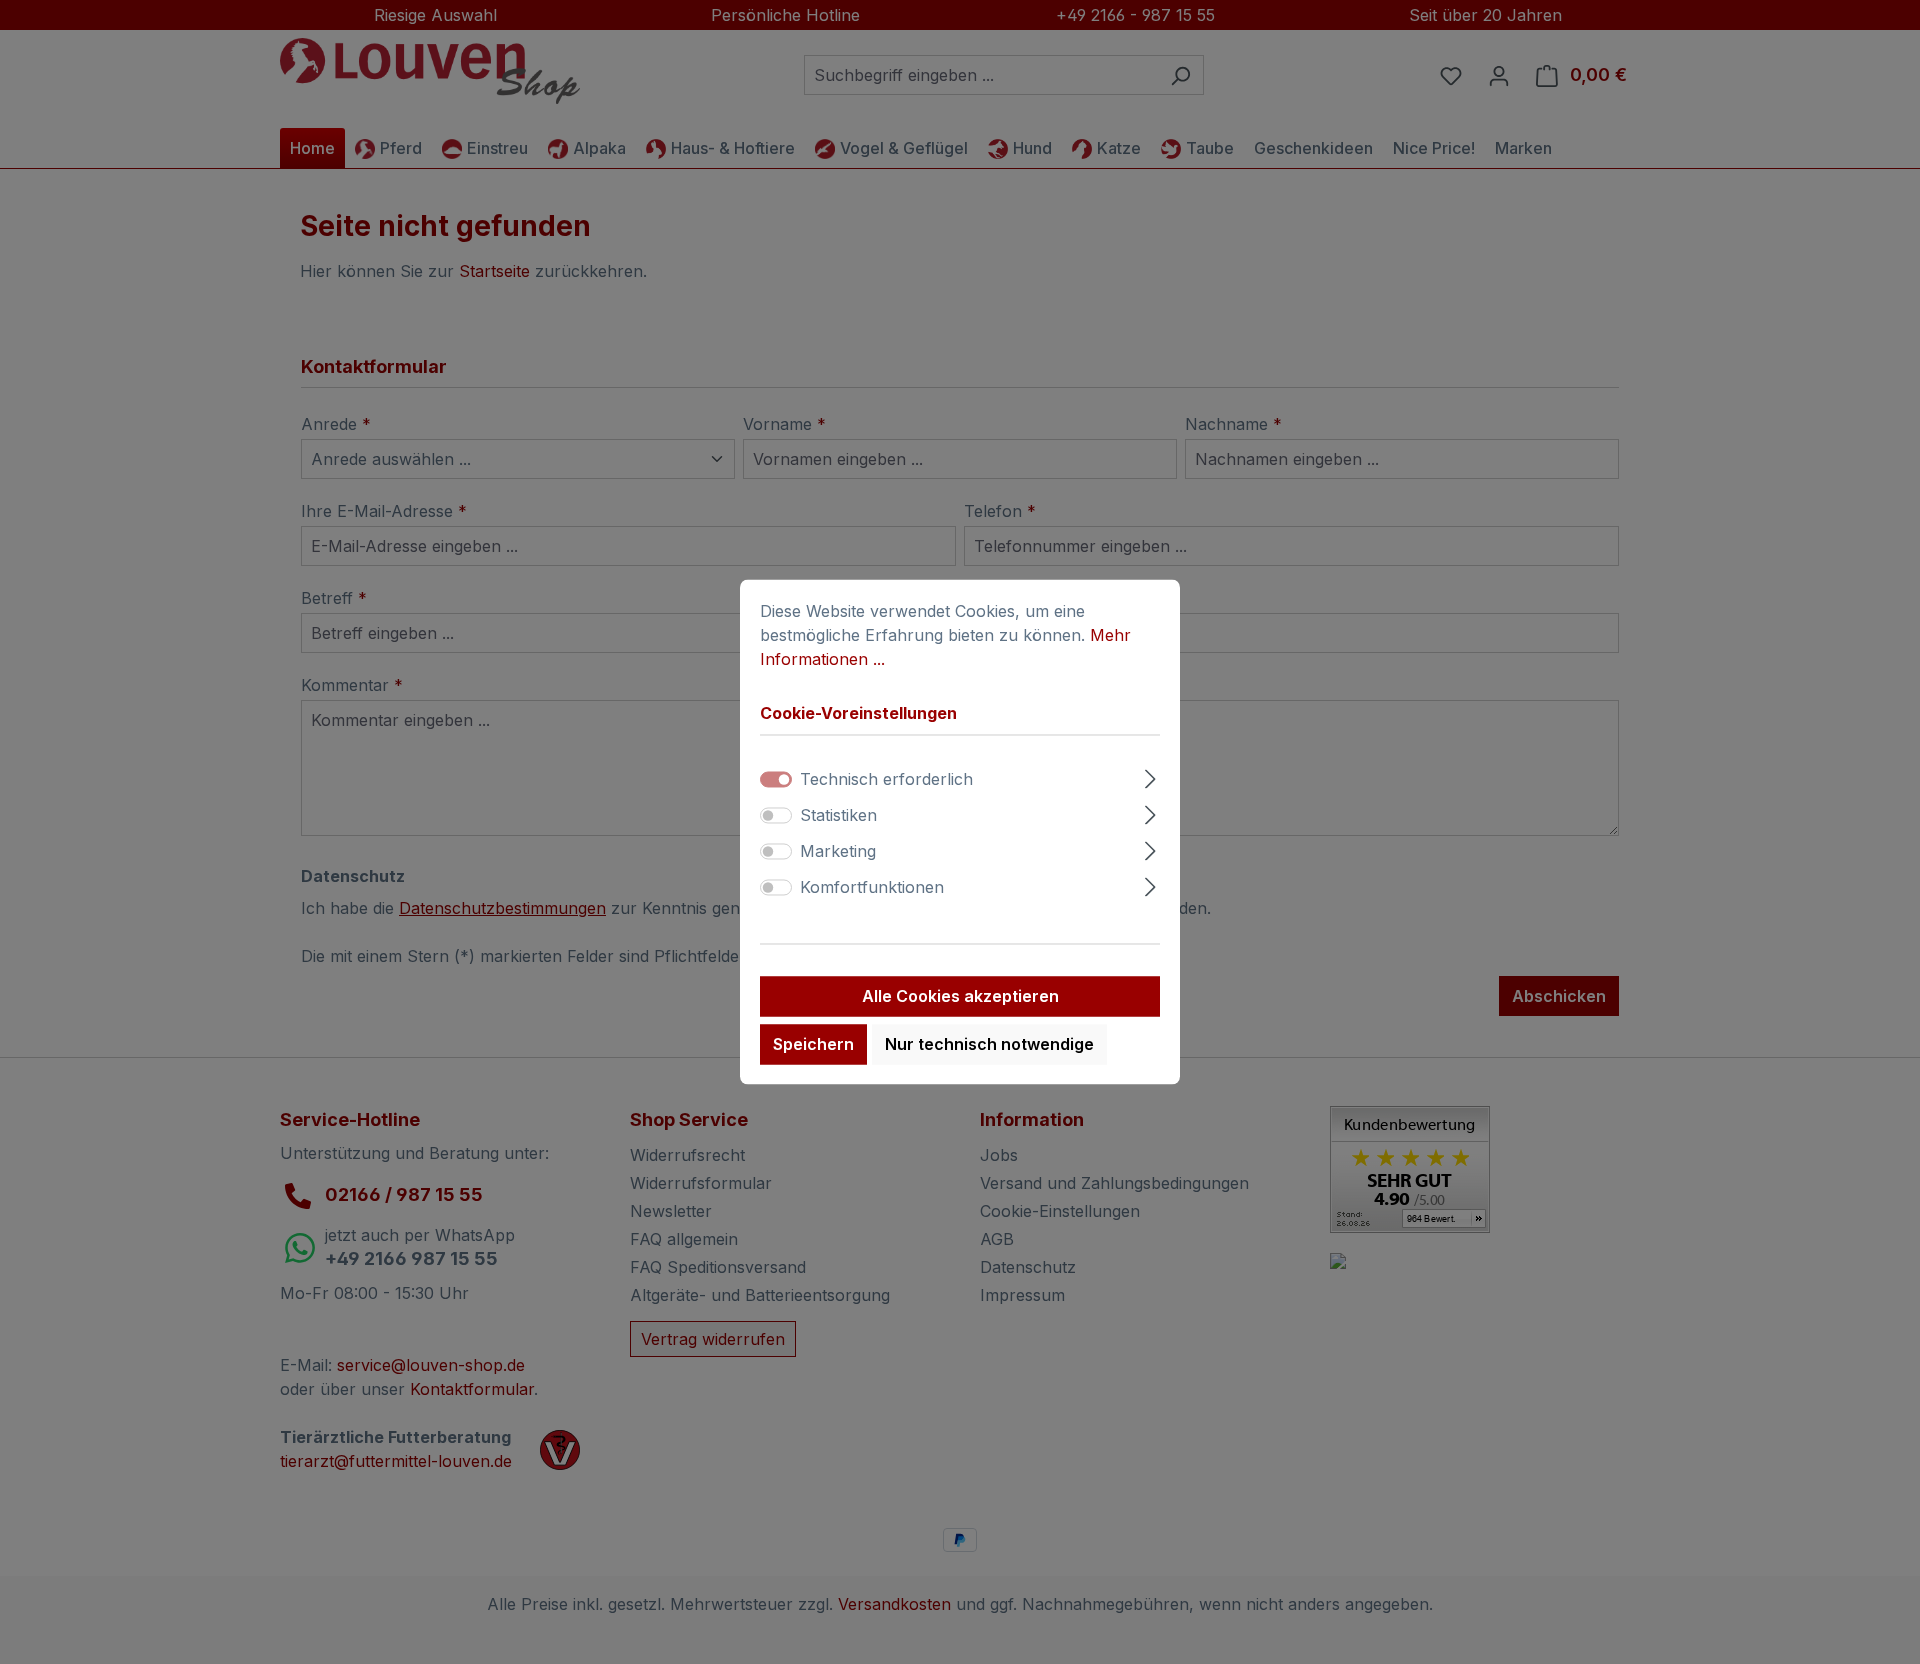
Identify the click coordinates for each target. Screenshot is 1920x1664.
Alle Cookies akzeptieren (960, 997)
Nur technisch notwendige (989, 1045)
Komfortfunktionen (872, 888)
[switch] (776, 816)
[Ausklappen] (1150, 776)
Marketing (838, 852)
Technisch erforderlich (886, 780)
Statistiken (838, 816)
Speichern (813, 1045)
